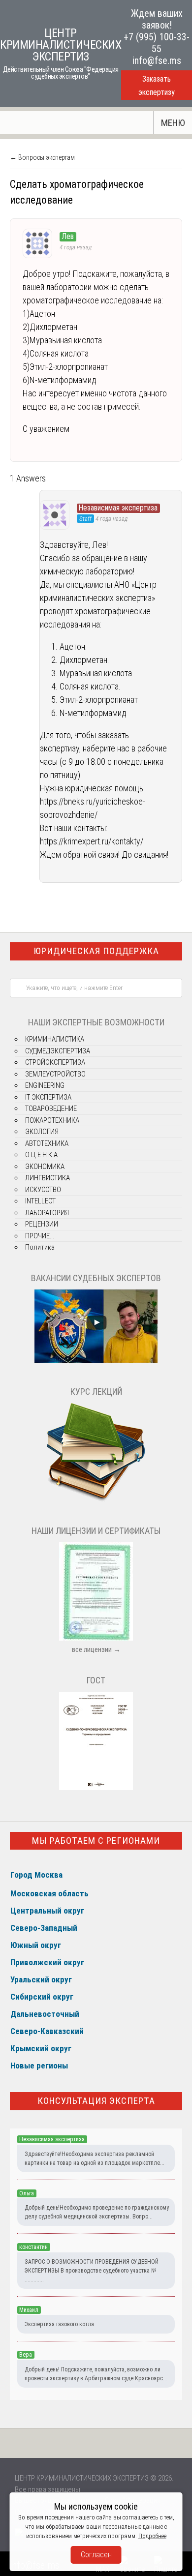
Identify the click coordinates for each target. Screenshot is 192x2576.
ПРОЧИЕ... (40, 1236)
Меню (173, 123)
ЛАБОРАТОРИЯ (47, 1213)
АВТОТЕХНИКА (47, 1143)
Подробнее (152, 2536)
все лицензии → (96, 1649)
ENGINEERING (45, 1085)
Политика (40, 1247)
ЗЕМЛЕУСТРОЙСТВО (55, 1074)
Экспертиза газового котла (59, 2324)
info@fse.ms (157, 60)
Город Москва (36, 1875)
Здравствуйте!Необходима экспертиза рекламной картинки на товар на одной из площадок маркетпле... (95, 2158)
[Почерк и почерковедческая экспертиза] (96, 1500)
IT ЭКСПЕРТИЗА (48, 1097)
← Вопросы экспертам (42, 157)
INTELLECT (40, 1201)
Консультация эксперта (96, 2101)
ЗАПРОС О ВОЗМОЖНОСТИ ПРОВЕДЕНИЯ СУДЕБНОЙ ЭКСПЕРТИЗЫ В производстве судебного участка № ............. (92, 2271)
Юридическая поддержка (96, 951)
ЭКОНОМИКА (45, 1167)
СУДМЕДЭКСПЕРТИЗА (58, 1051)
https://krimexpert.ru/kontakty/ (92, 841)
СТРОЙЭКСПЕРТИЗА (55, 1062)
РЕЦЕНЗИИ (42, 1224)
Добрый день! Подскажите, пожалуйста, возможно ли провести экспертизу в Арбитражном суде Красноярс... (96, 2374)
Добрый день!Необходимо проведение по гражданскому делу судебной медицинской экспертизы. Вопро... (97, 2212)
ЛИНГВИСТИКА (48, 1178)
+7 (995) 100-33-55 (157, 43)
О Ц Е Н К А (41, 1155)
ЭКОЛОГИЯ (42, 1132)
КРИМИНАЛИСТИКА (55, 1039)
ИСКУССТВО (43, 1190)
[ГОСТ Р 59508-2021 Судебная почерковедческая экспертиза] (96, 1788)
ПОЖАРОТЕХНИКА (52, 1120)
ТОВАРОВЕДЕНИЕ (51, 1108)
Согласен (96, 2555)
